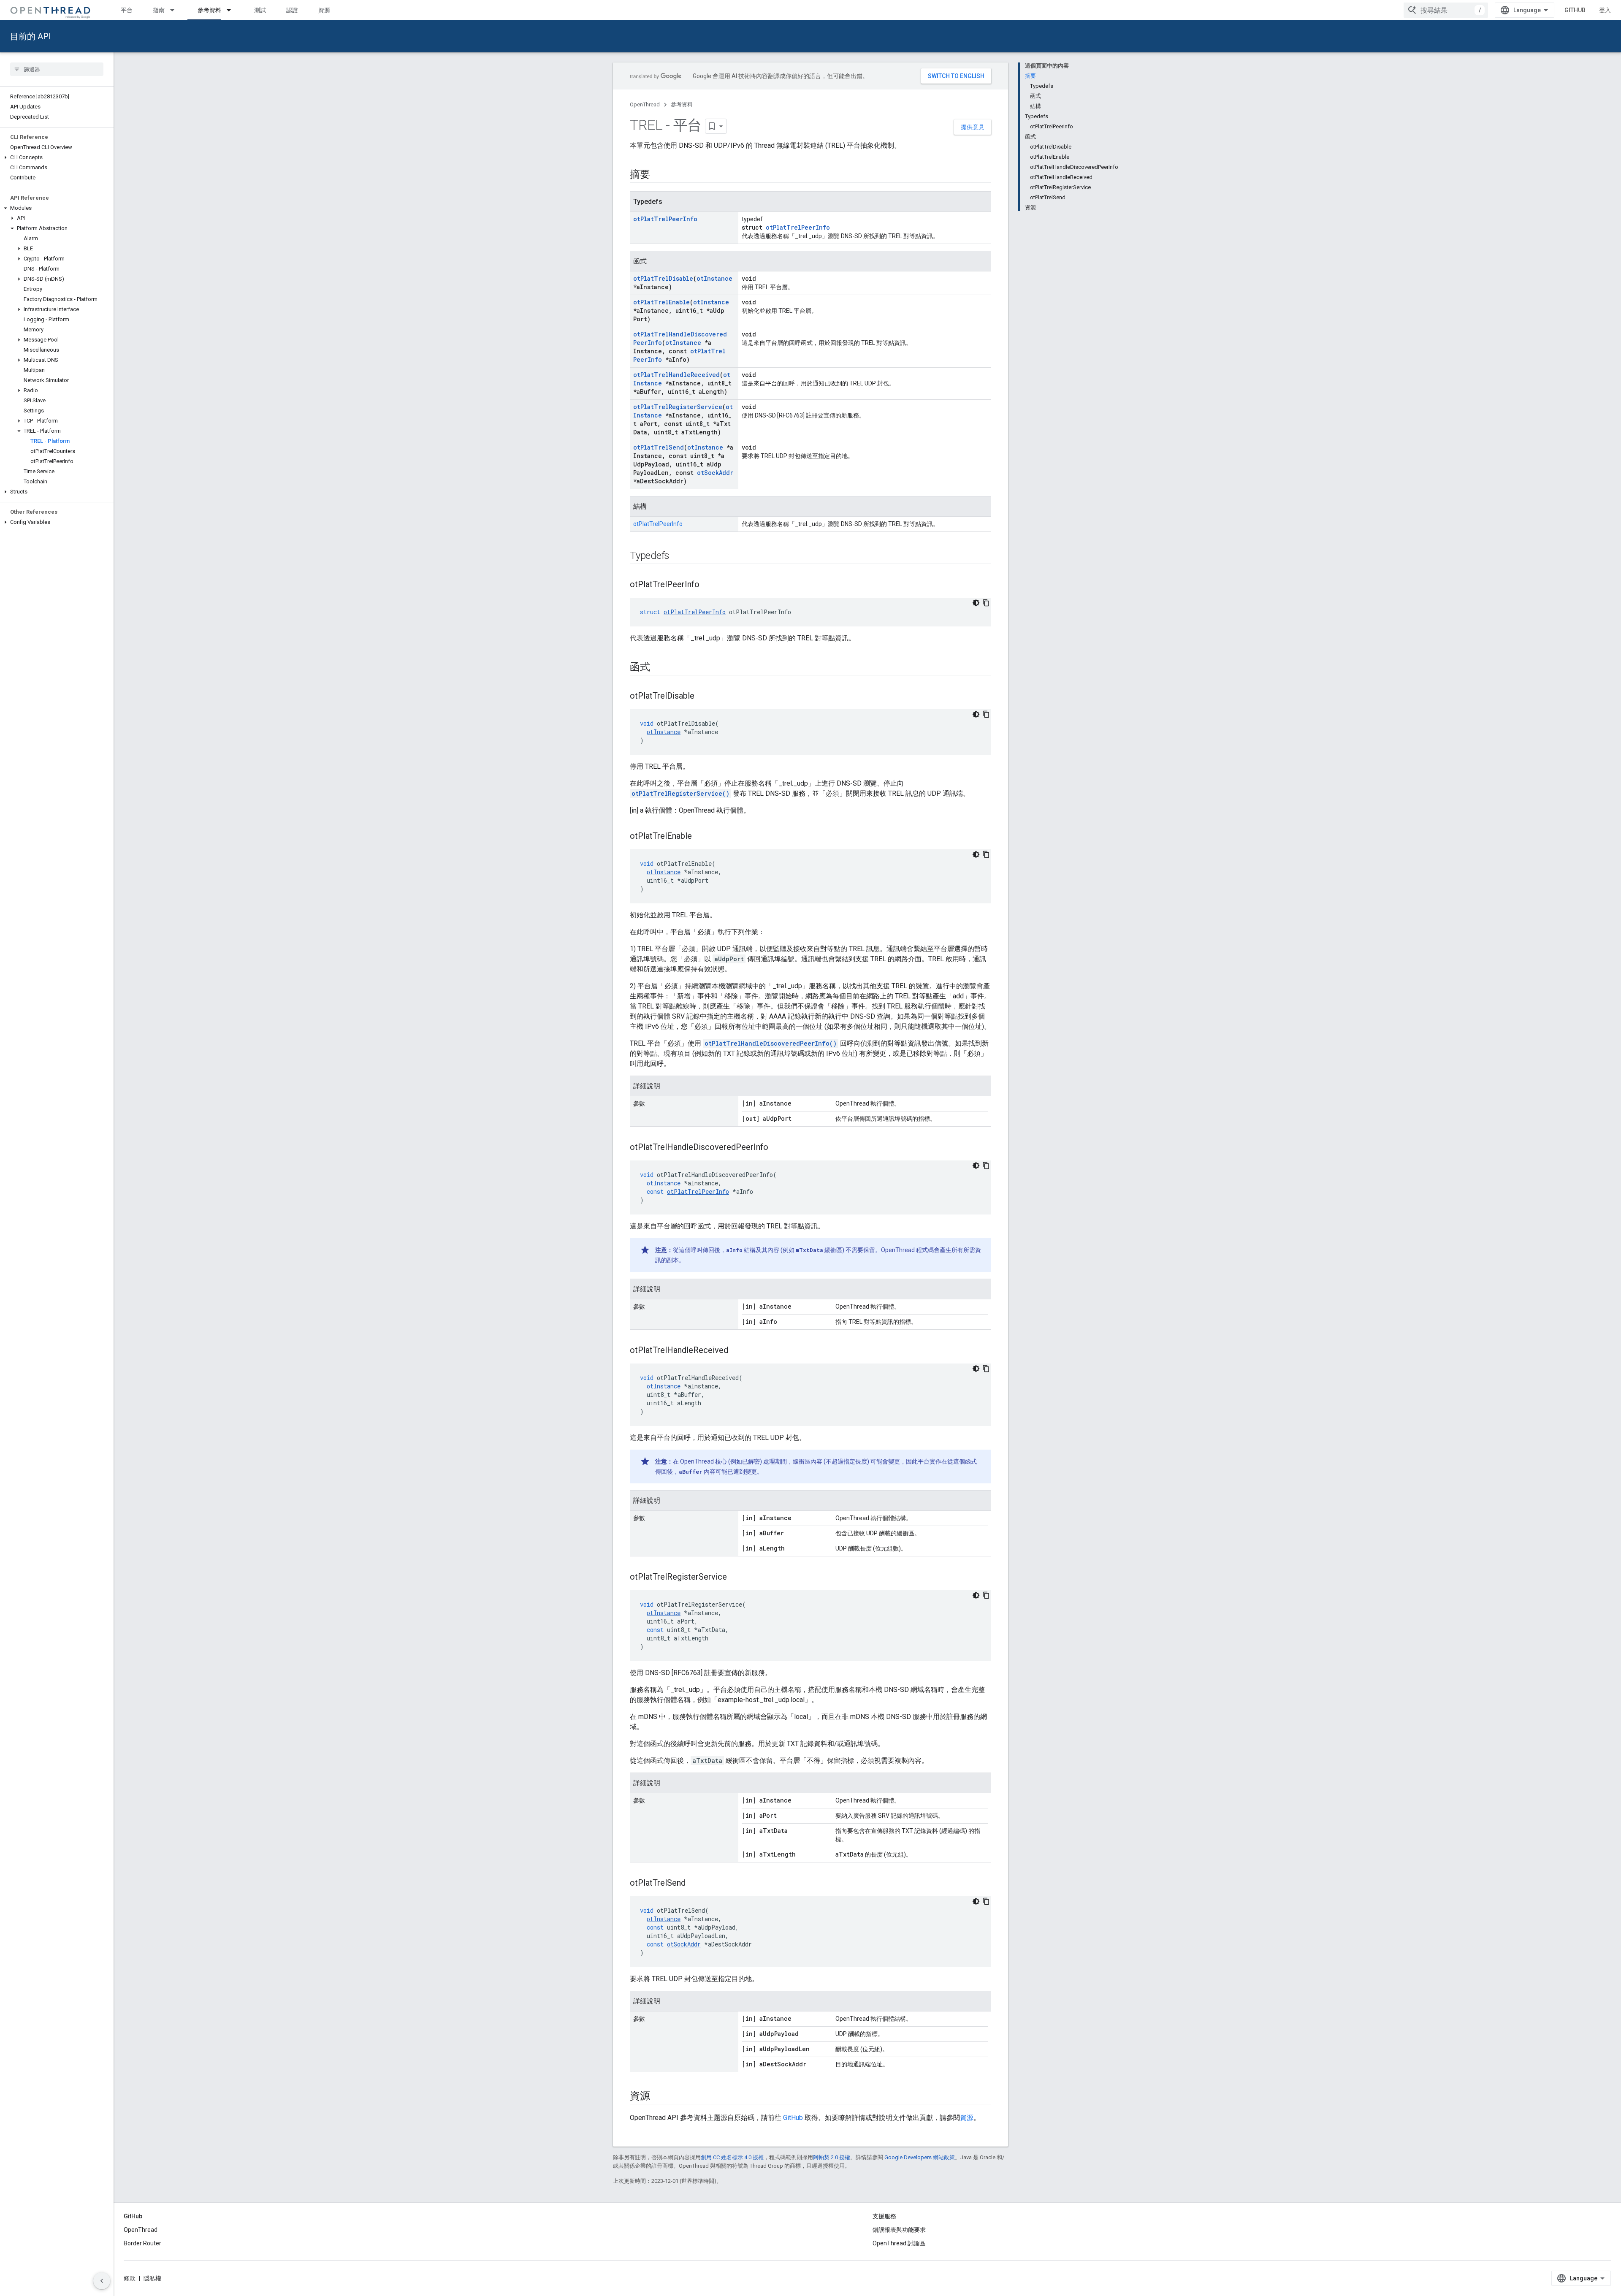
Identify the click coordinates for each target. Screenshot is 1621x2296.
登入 (1605, 10)
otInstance (714, 278)
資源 (324, 10)
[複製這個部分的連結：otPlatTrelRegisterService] (735, 1578)
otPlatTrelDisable (663, 278)
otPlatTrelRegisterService (678, 407)
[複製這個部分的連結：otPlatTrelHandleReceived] (737, 1351)
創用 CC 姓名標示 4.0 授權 (732, 2157)
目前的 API (31, 36)
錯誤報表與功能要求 (899, 2230)
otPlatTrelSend (659, 447)
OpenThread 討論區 (899, 2243)
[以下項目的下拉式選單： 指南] (176, 10)
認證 (292, 10)
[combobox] (1446, 10)
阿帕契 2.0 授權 (832, 2157)
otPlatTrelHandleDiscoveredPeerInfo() (771, 1043)
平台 (127, 10)
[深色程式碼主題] (976, 603)
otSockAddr (715, 473)
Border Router (142, 2243)
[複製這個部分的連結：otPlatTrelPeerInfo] (708, 585)
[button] (57, 157)
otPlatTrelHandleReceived (676, 375)
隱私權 (152, 2278)
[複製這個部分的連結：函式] (659, 668)
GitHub (1575, 10)
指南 (159, 10)
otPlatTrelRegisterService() (680, 793)
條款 (130, 2278)
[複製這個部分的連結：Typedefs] (678, 556)
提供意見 (973, 127)
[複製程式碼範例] (986, 603)
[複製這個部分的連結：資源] (659, 2097)
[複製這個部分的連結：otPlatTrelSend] (694, 1884)
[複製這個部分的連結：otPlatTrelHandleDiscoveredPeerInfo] (777, 1148)
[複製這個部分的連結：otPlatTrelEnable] (700, 837)
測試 (260, 10)
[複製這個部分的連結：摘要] (659, 175)
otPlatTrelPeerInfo (665, 219)
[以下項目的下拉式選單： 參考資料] (233, 10)
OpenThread (645, 104)
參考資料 (209, 10)
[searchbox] (57, 69)
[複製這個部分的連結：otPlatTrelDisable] (703, 697)
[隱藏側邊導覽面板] (102, 2281)
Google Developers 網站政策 (920, 2157)
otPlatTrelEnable (661, 302)
